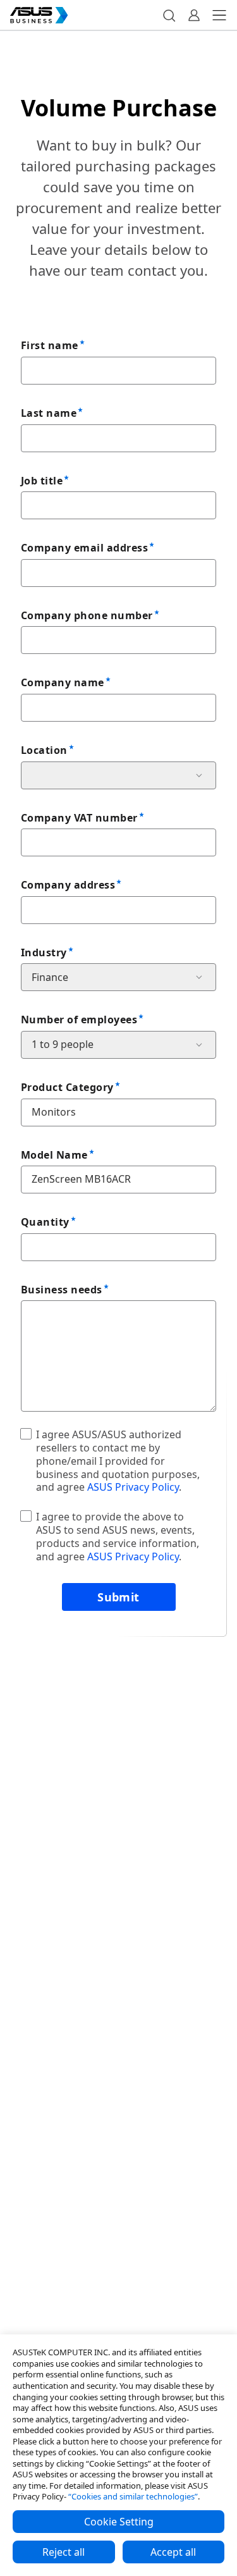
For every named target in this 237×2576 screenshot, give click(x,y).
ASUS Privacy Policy (133, 1487)
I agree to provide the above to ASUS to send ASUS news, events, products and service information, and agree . (118, 1536)
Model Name (54, 1155)
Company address (68, 885)
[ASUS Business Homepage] (39, 15)
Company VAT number (79, 818)
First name (50, 345)
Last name (49, 413)
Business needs (62, 1290)
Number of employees (79, 1020)
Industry (44, 952)
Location (44, 750)
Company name (63, 682)
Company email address (84, 548)
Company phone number (87, 615)
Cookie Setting (119, 2522)
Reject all (64, 2552)
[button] (169, 15)
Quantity (45, 1222)
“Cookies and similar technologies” (133, 2496)
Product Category (67, 1087)
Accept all (173, 2552)
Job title (42, 481)
